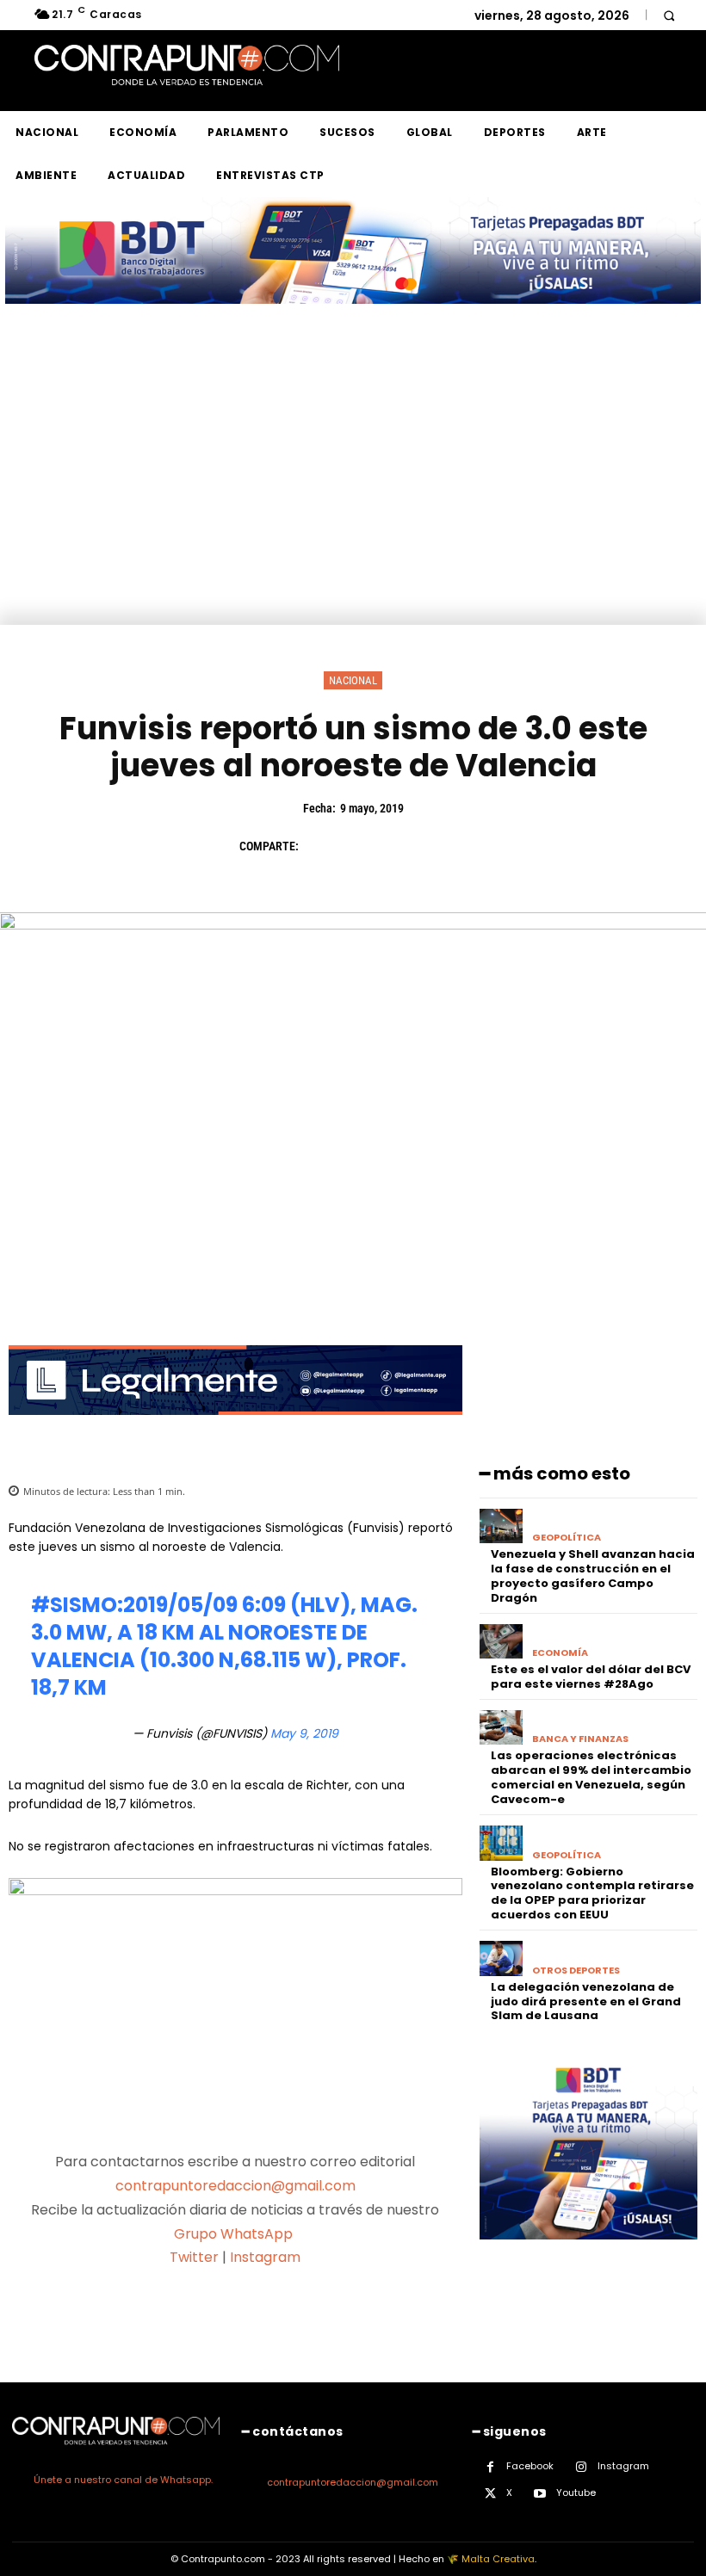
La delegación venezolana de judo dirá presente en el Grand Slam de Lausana (586, 2001)
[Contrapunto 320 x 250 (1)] (588, 2253)
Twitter (194, 2257)
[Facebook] (320, 846)
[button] (669, 15)
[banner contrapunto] (235, 1428)
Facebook (530, 2466)
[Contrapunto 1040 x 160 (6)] (353, 317)
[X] (360, 846)
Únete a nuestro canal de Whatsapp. (123, 2480)
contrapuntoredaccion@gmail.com (235, 2186)
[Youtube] (540, 2494)
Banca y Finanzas (580, 1739)
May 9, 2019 (304, 1733)
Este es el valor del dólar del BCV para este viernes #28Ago (591, 1677)
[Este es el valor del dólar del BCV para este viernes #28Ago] (502, 1642)
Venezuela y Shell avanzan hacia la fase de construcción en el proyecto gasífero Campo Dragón (593, 1576)
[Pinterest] (399, 846)
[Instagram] (582, 2467)
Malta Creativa (498, 2559)
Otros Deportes (576, 1971)
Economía (560, 1653)
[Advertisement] (353, 496)
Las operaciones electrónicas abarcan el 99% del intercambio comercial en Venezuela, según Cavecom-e (591, 1777)
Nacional (353, 680)
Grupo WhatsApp (235, 2234)
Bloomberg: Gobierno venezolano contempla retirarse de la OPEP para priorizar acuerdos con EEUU (592, 1893)
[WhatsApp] (439, 846)
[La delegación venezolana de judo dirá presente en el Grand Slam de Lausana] (502, 1958)
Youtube (576, 2493)
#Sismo (74, 1605)
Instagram (265, 2257)
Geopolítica (567, 1538)
